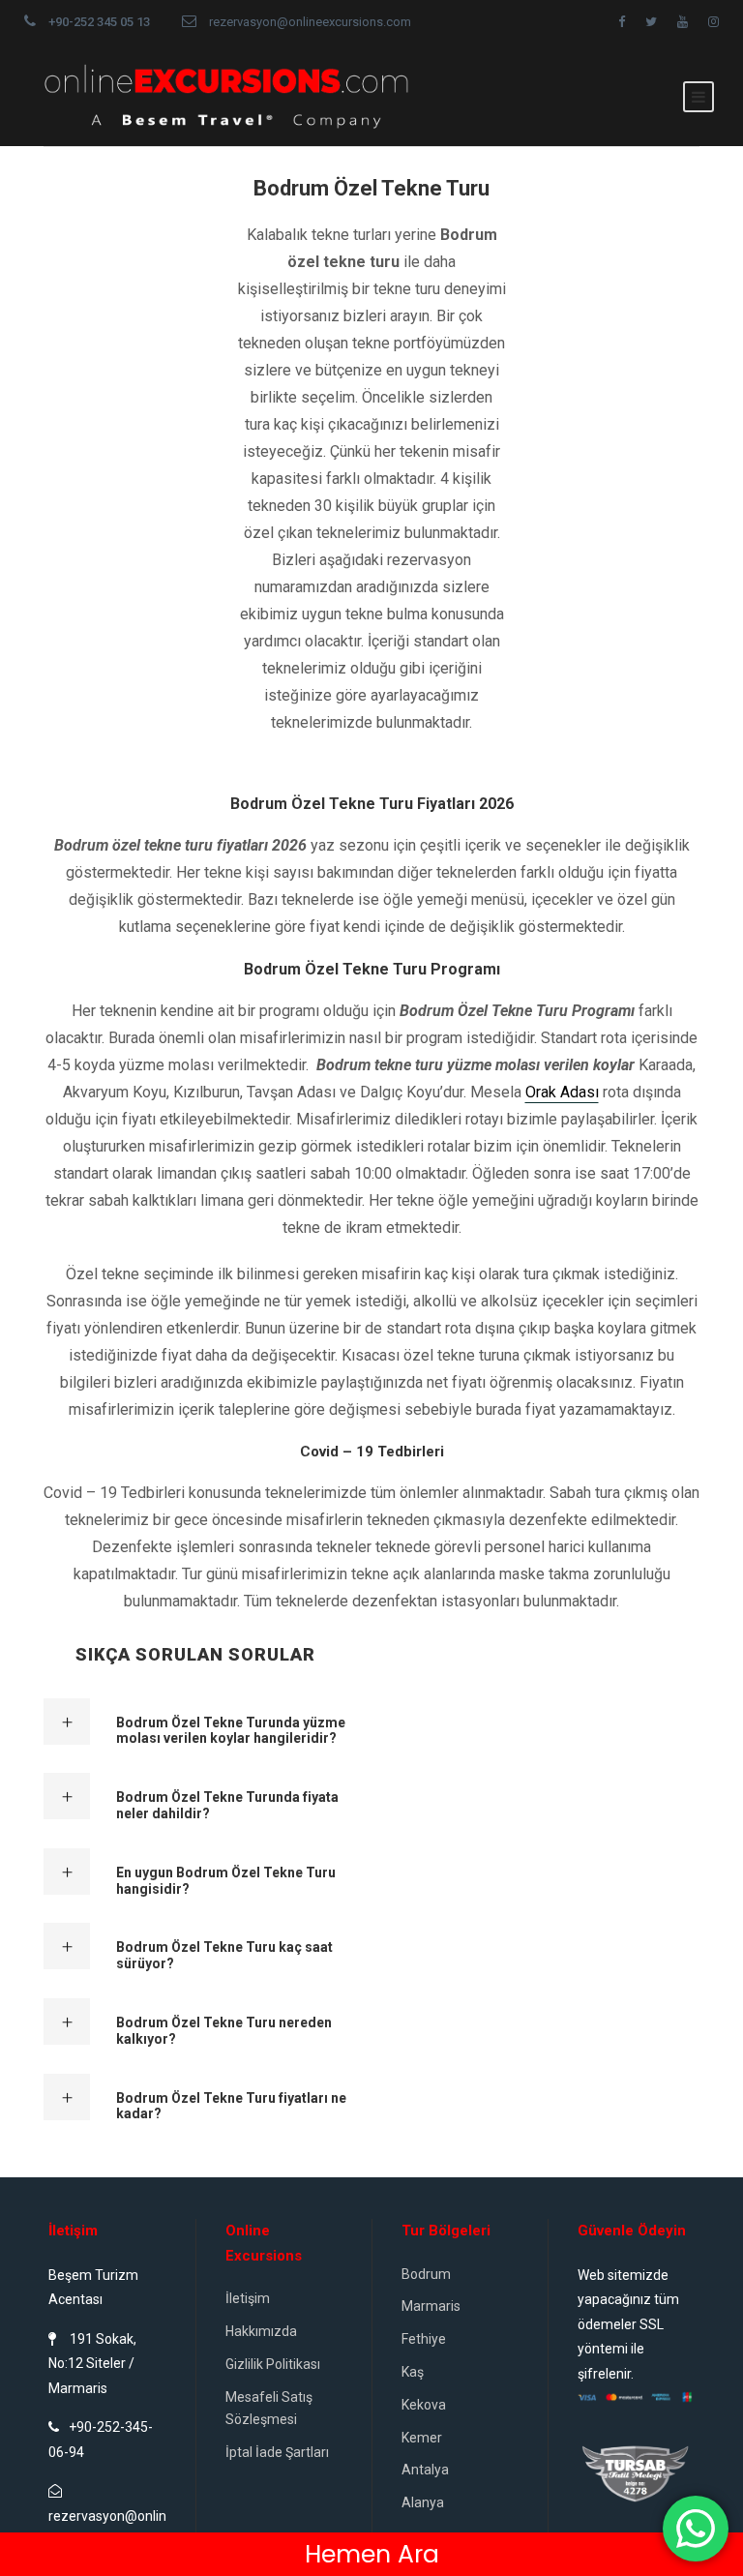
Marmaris (431, 2306)
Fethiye (424, 2339)
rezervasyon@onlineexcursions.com (310, 22)
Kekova (424, 2405)
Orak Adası (562, 1092)
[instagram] (713, 22)
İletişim (248, 2298)
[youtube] (683, 22)
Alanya (423, 2502)
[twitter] (651, 22)
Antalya (425, 2470)
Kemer (422, 2438)
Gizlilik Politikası (273, 2364)
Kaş (413, 2372)
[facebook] (622, 22)
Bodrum (426, 2274)
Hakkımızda (261, 2331)
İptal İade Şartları (277, 2452)
